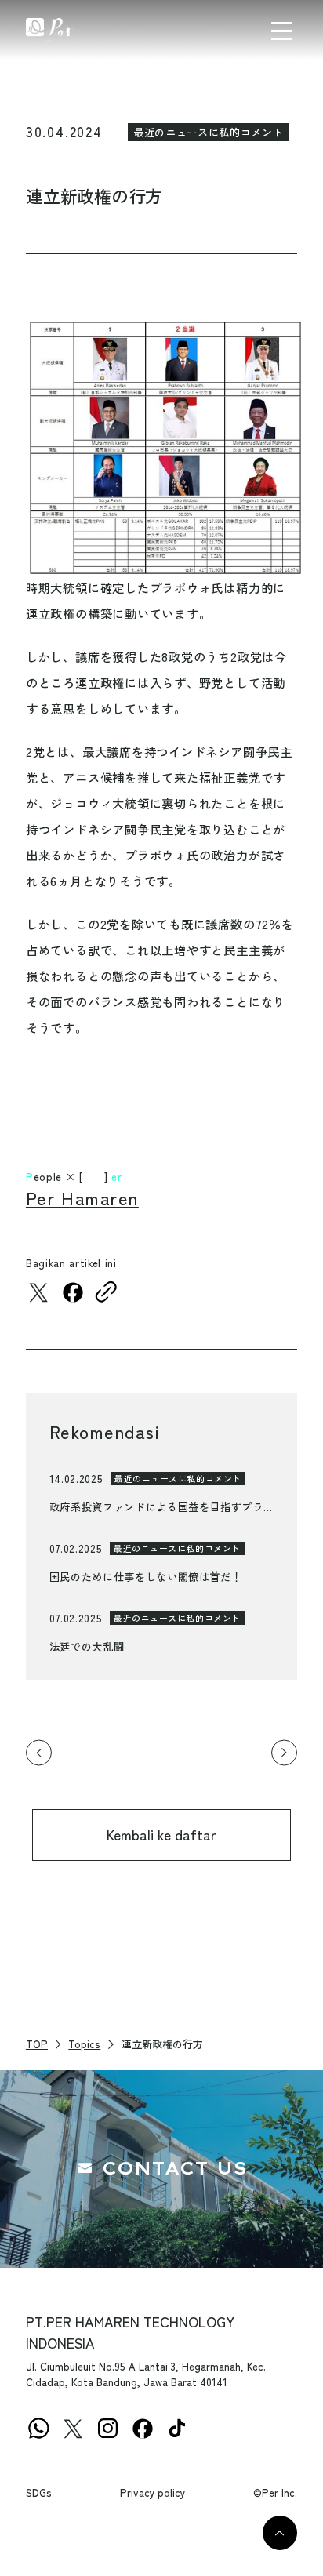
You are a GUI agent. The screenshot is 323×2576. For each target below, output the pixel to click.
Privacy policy (152, 2492)
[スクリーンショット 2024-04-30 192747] (161, 449)
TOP (37, 2044)
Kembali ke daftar (161, 1835)
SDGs (39, 2492)
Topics (84, 2044)
